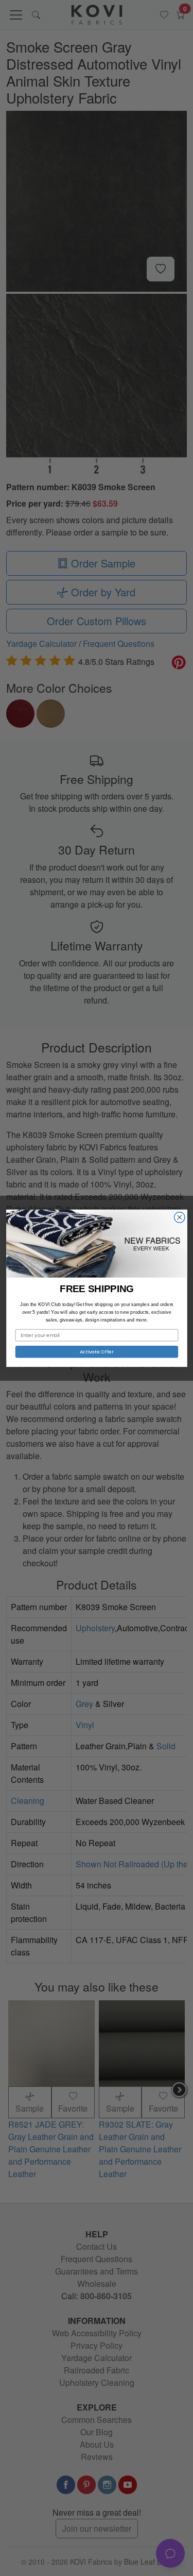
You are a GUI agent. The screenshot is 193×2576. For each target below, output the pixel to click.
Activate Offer (96, 1351)
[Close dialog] (179, 1217)
